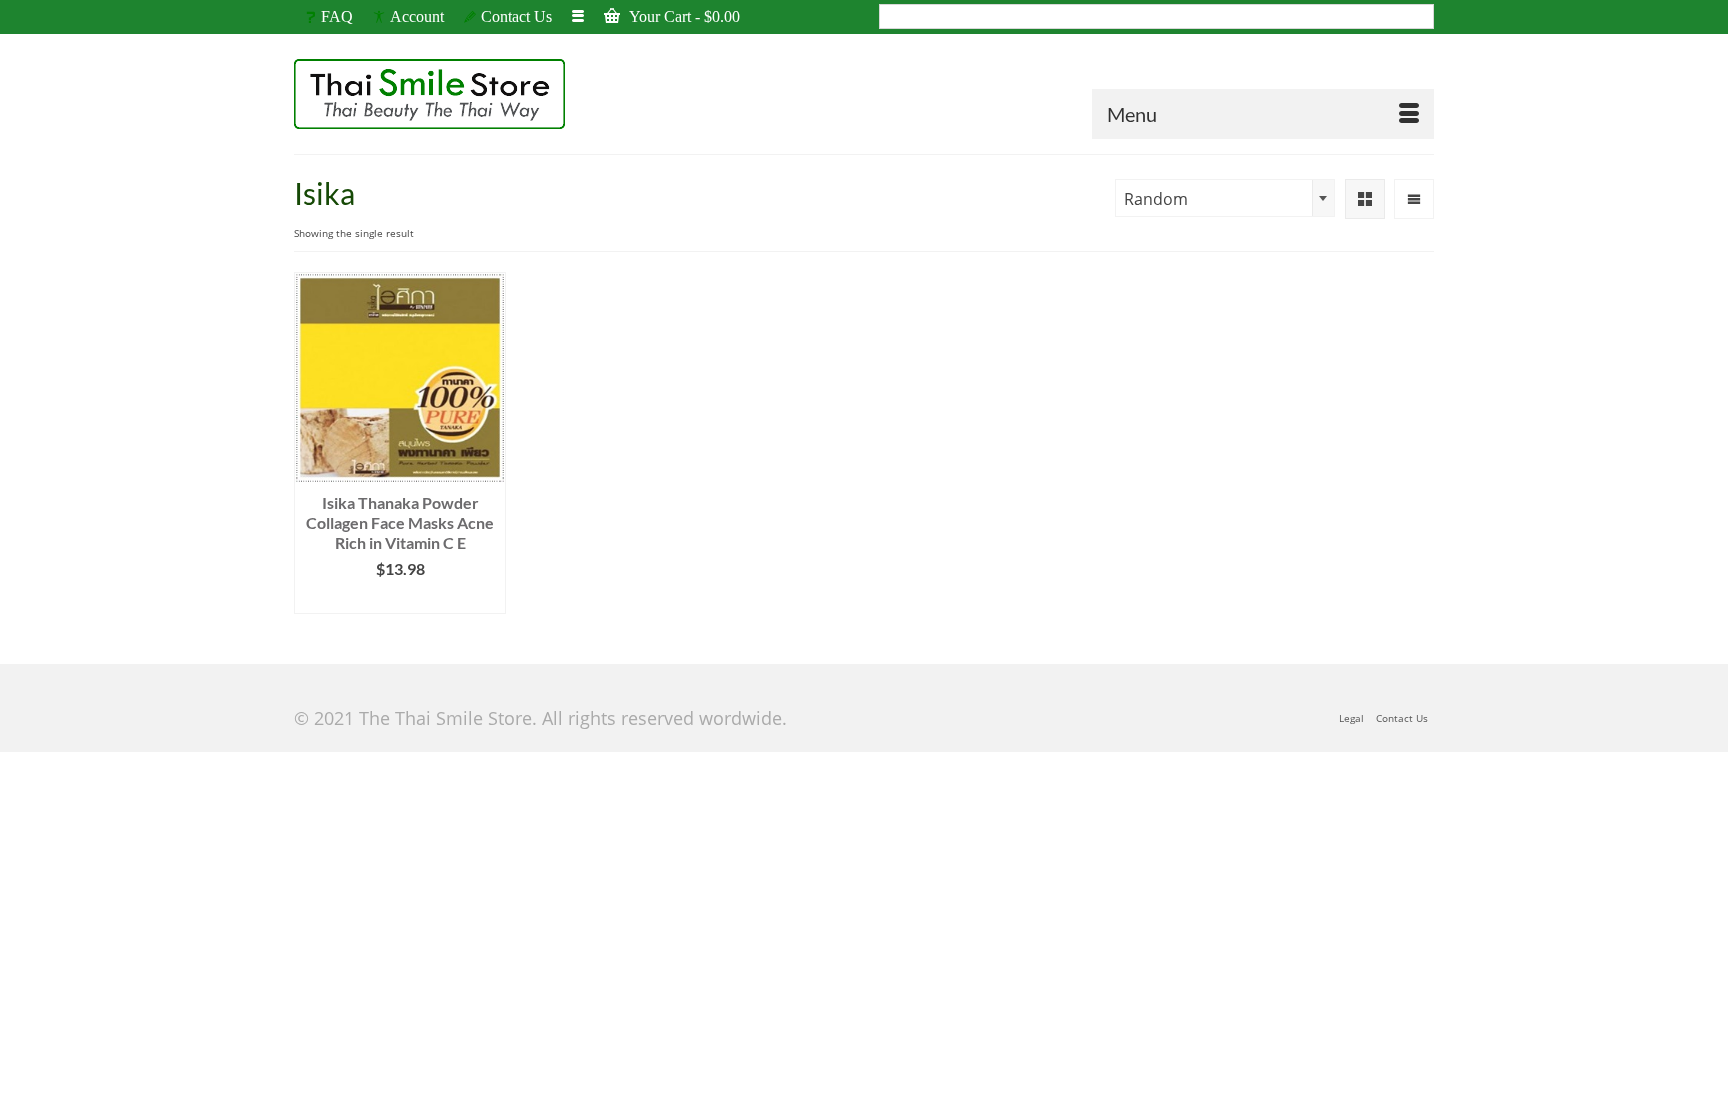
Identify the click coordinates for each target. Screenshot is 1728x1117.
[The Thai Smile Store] (474, 94)
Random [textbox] (1156, 199)
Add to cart (400, 598)
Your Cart (682, 16)
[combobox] (1225, 198)
